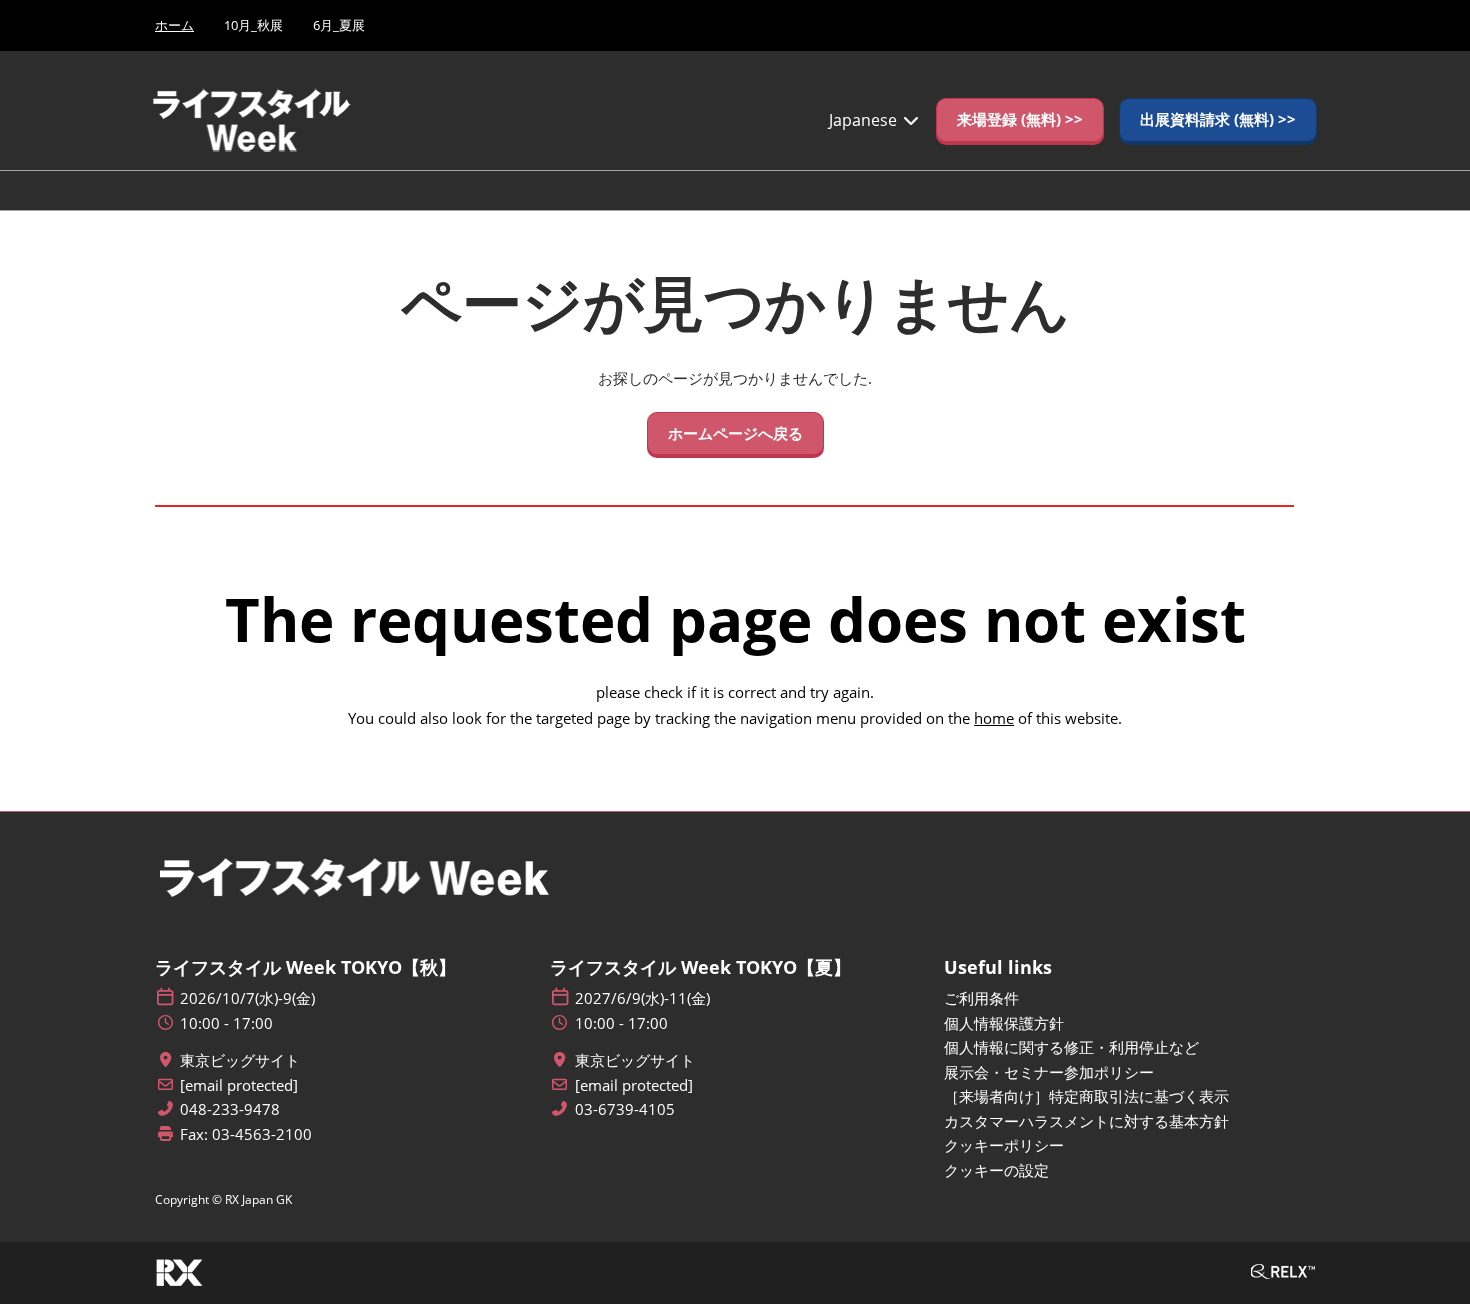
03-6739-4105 (625, 1109)
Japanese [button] (865, 120)
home (994, 718)
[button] (1020, 120)
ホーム (174, 25)
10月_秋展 (253, 25)
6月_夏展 (339, 25)
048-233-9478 (230, 1109)
